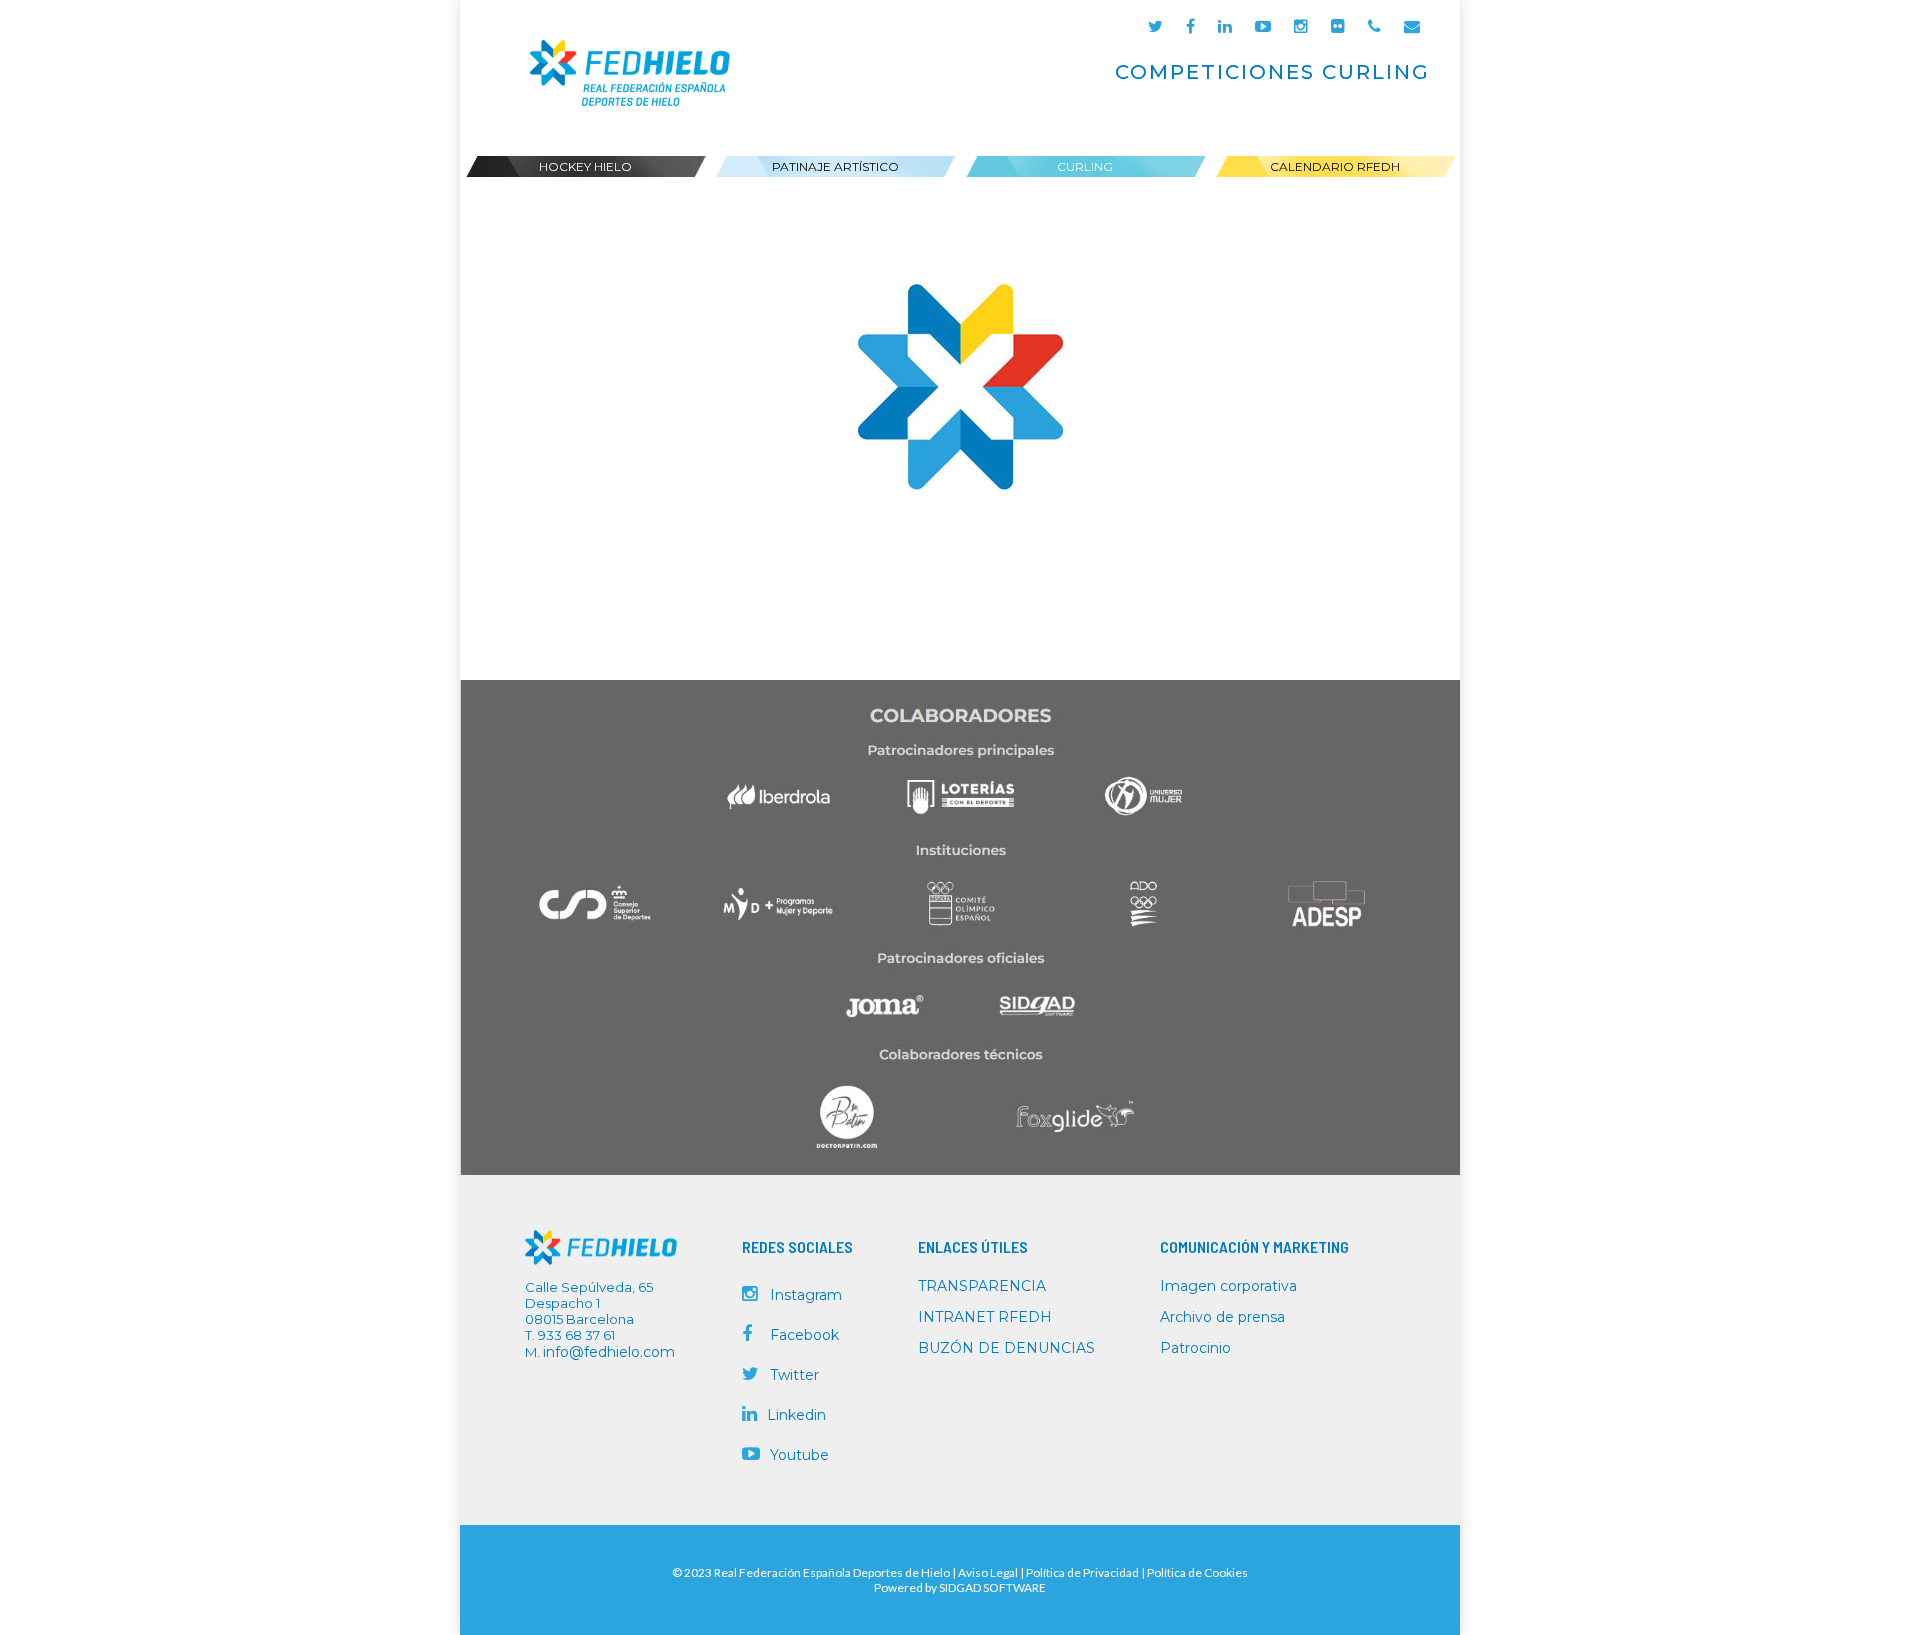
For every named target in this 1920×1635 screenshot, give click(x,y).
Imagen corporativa (1228, 1286)
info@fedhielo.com (609, 1352)
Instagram (806, 1295)
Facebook (804, 1335)
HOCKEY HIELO (585, 166)
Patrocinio (1195, 1348)
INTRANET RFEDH (985, 1317)
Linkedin (796, 1415)
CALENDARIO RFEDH (1335, 166)
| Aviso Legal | (988, 1572)
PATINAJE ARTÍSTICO (835, 166)
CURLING (1085, 166)
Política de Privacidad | (1086, 1572)
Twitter (794, 1375)
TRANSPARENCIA (982, 1286)
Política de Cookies (1197, 1572)
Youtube (799, 1455)
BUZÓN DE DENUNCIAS (1006, 1348)
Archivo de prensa (1222, 1317)
